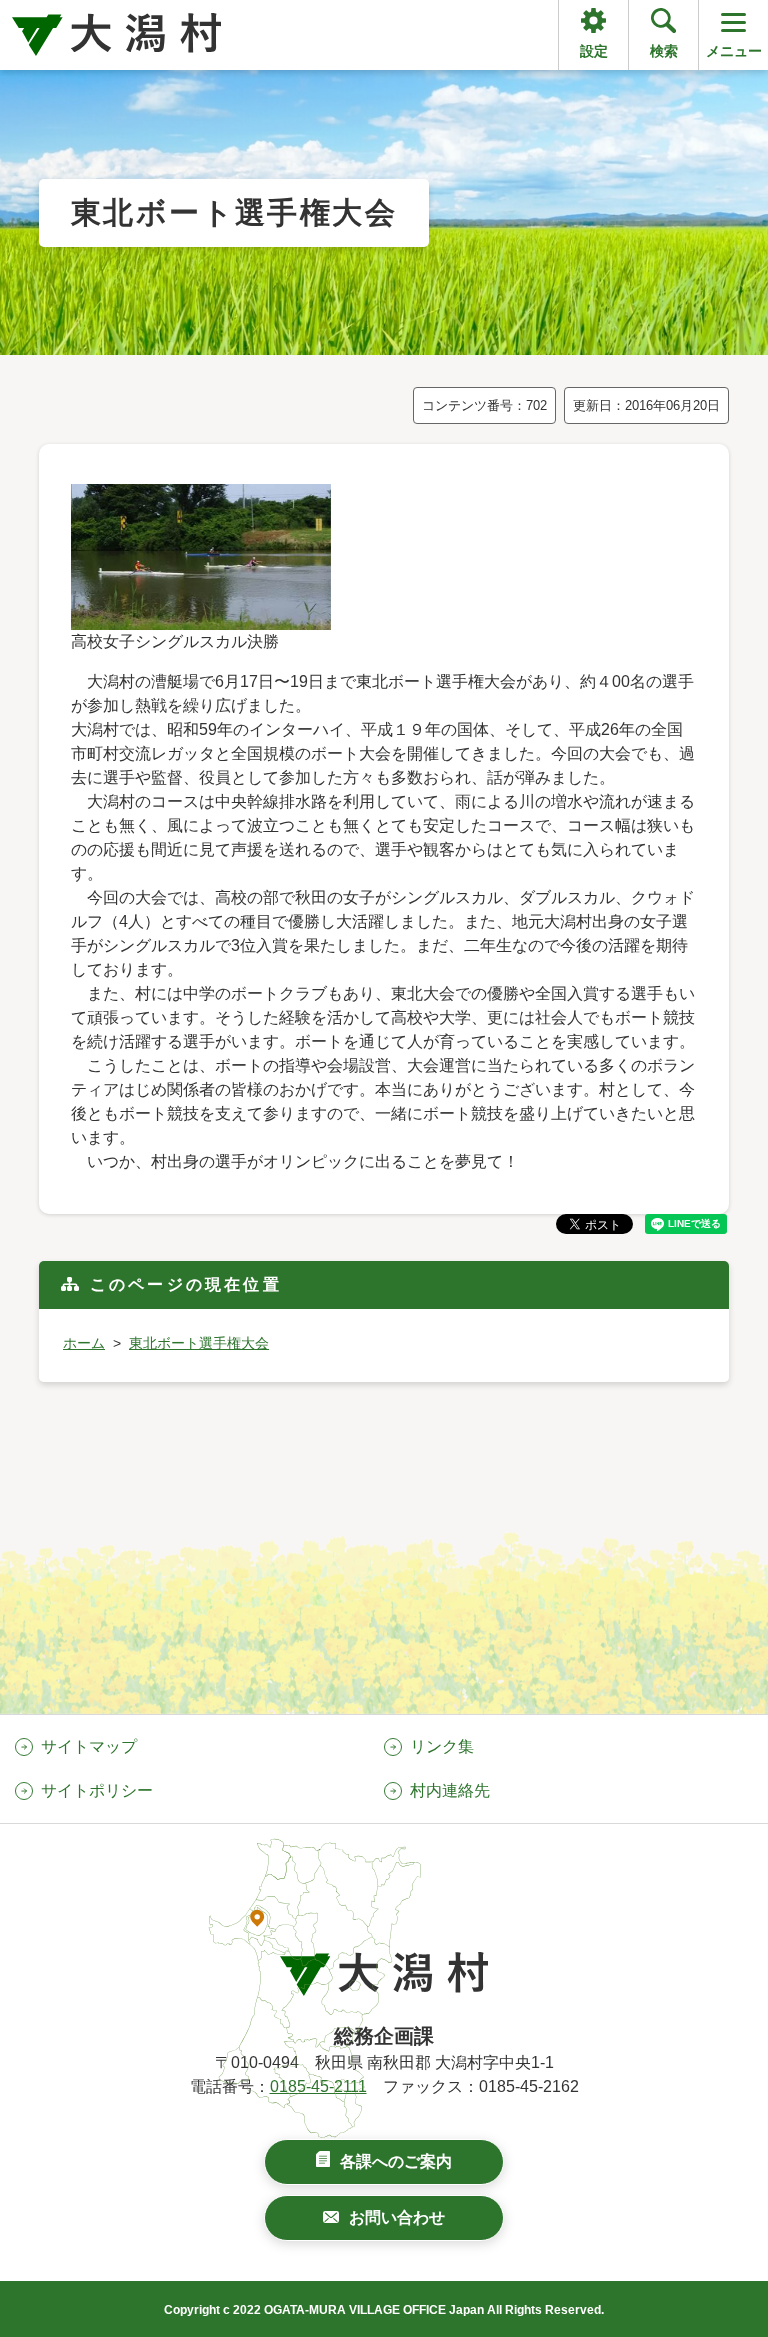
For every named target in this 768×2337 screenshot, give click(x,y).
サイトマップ (89, 1746)
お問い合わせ (397, 2217)
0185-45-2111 (318, 2086)
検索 (664, 51)
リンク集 (442, 1746)
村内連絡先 (450, 1790)
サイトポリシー (97, 1790)
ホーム (84, 1343)
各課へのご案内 (396, 2161)
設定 (594, 51)
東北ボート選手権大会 (199, 1343)
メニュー (734, 51)
